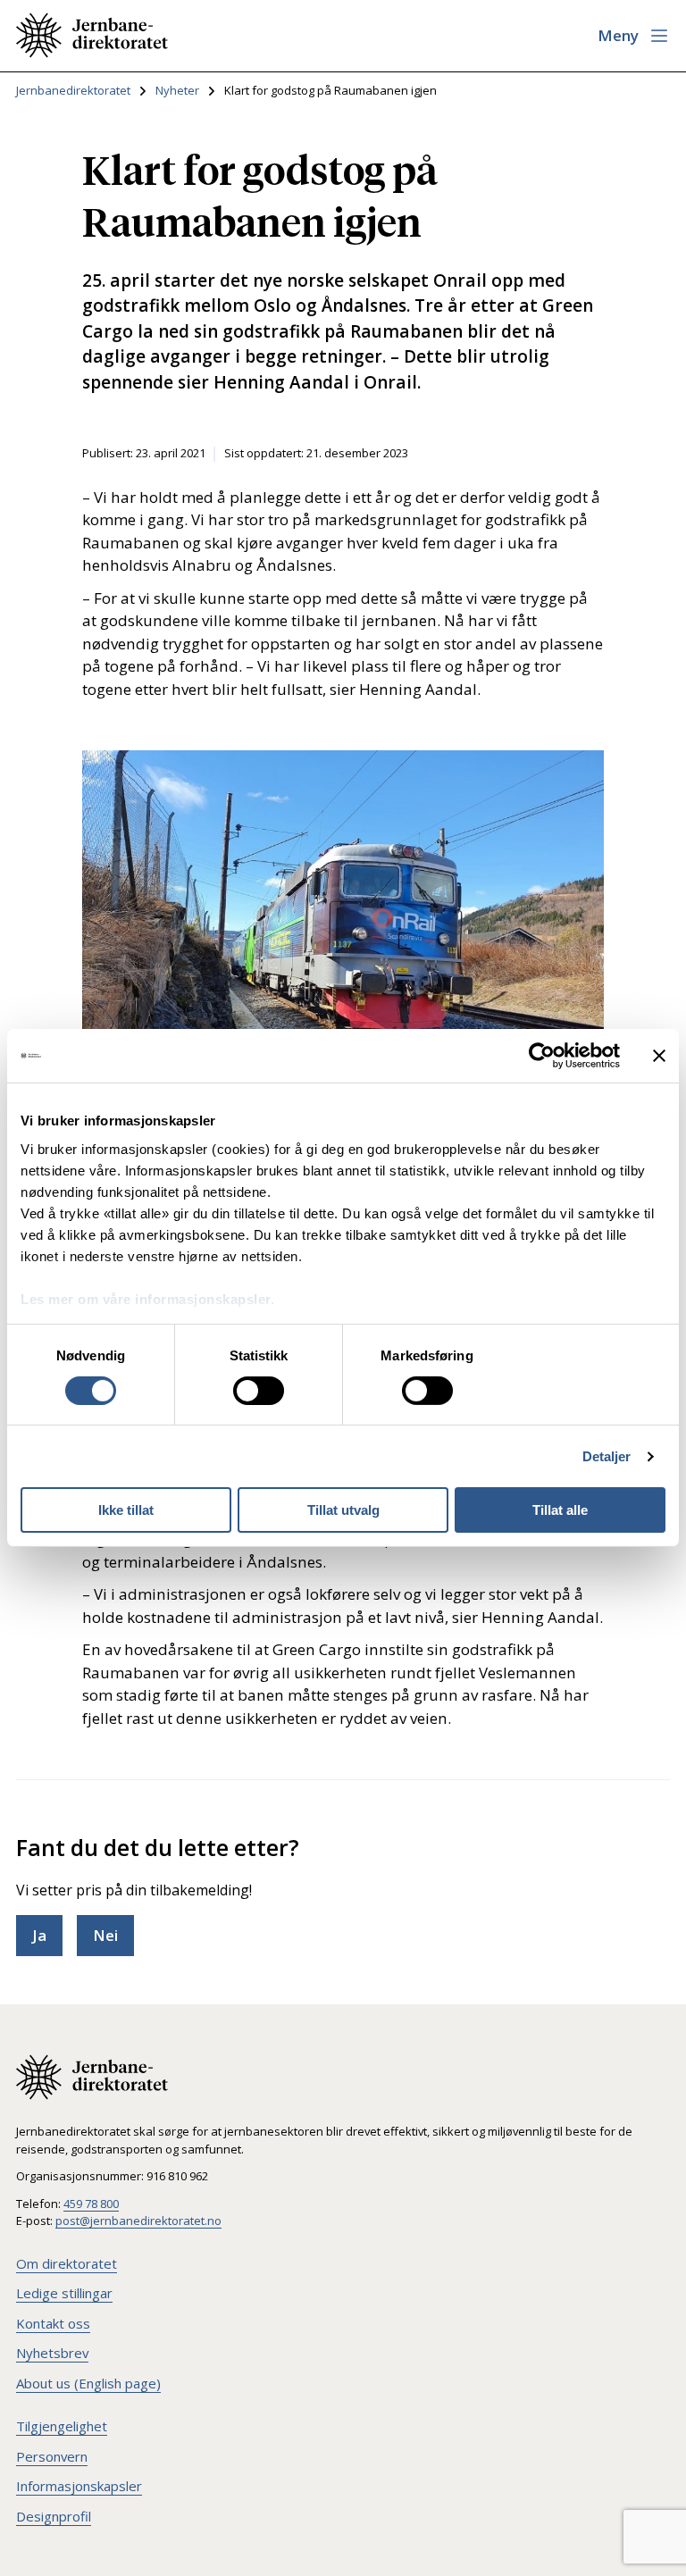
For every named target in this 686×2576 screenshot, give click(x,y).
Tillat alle (560, 1510)
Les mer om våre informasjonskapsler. (147, 1298)
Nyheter (177, 90)
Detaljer (607, 1456)
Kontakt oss (53, 2323)
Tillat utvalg (343, 1510)
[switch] (259, 1391)
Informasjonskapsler (79, 2486)
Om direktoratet (67, 2263)
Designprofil (54, 2516)
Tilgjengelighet (62, 2426)
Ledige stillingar (64, 2293)
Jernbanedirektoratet (73, 90)
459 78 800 (91, 2204)
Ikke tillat (126, 1510)
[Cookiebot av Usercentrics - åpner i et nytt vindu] (542, 1056)
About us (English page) (88, 2383)
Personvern (52, 2456)
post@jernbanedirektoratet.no (138, 2221)
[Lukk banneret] (659, 1056)
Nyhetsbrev (52, 2353)
